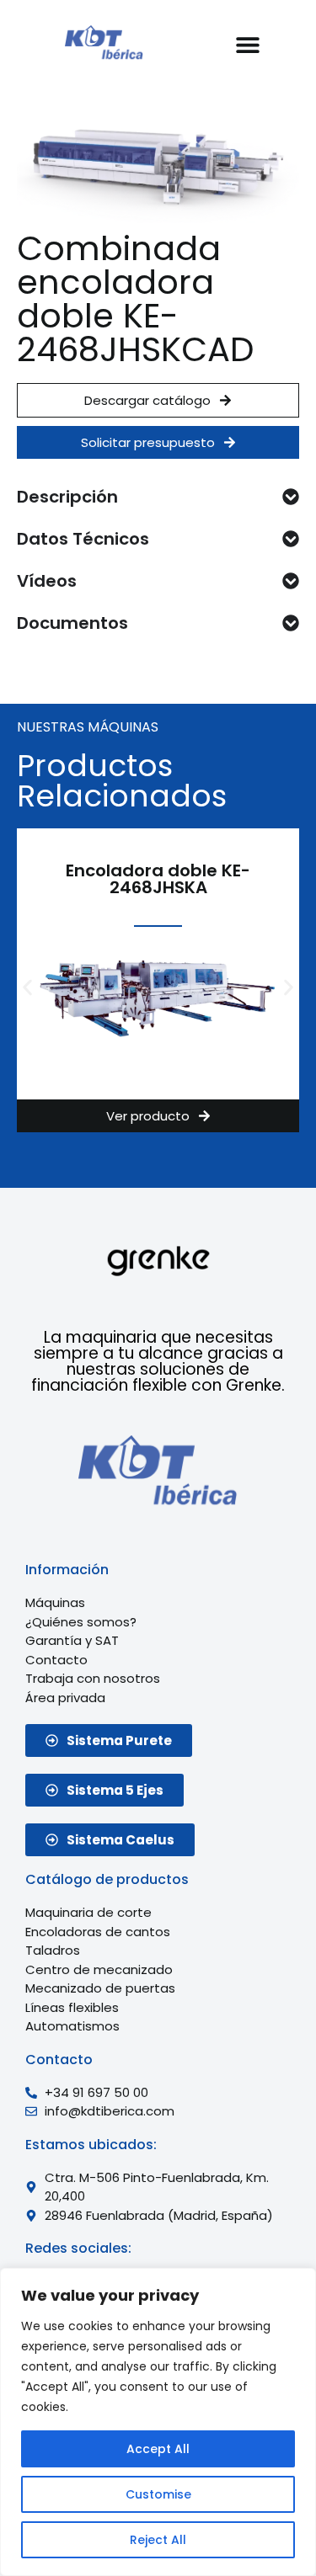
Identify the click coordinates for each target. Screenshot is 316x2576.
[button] (248, 44)
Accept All (158, 2449)
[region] (158, 2422)
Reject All (158, 2540)
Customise (158, 2494)
